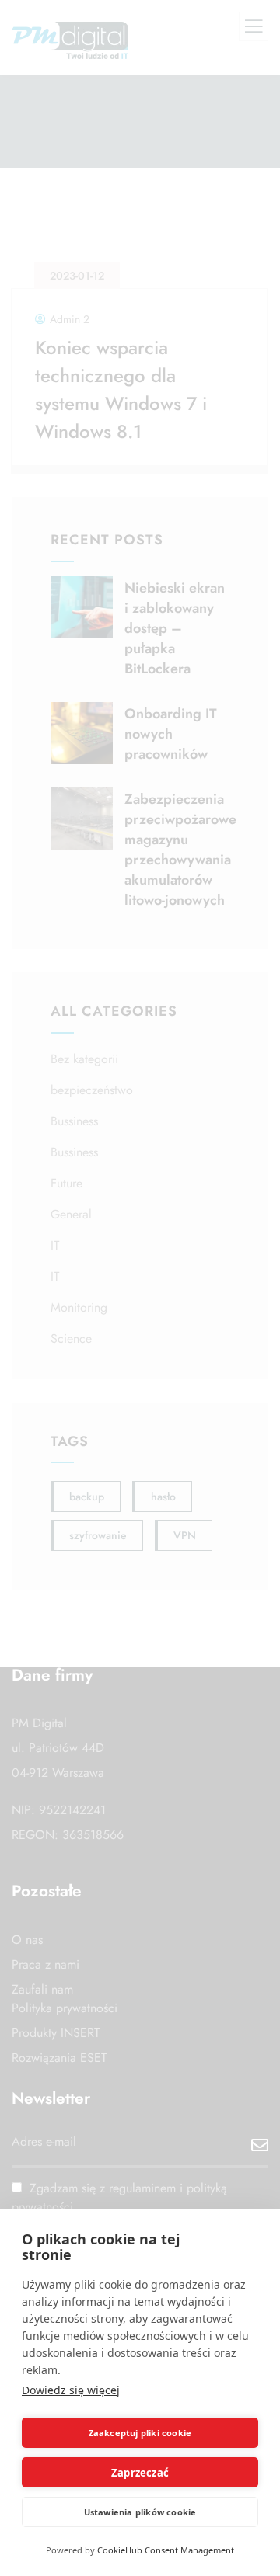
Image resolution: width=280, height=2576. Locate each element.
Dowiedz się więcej (71, 2390)
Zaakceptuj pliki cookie (140, 2433)
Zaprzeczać (140, 2473)
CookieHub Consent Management (166, 2550)
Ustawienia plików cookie (140, 2512)
